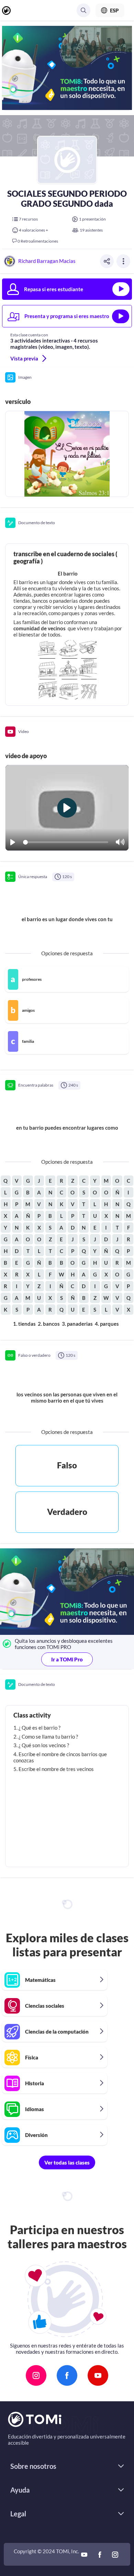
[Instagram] (36, 2375)
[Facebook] (67, 2375)
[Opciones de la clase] (123, 261)
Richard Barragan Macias (47, 261)
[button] (67, 377)
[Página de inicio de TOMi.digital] (9, 11)
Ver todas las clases (67, 2162)
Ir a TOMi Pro (67, 1659)
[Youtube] (98, 2375)
